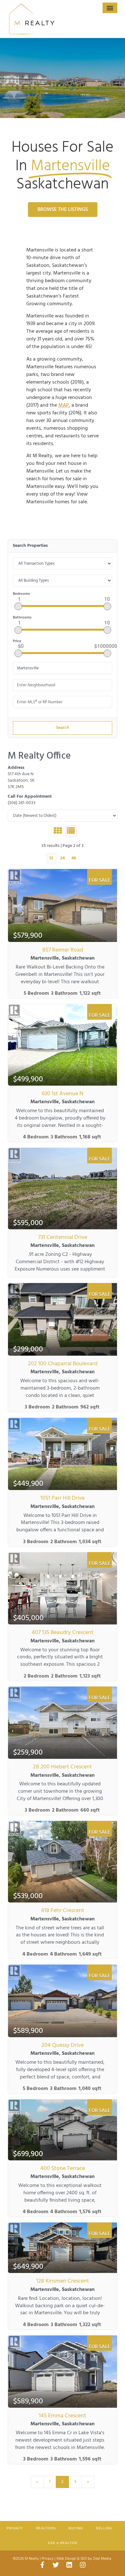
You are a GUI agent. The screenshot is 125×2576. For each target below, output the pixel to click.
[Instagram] (83, 2565)
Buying (76, 2528)
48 (74, 858)
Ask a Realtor (63, 2543)
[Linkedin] (69, 2565)
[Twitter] (56, 2565)
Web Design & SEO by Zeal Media (84, 2559)
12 (51, 858)
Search (63, 728)
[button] (110, 8)
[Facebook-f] (42, 2565)
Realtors (46, 2528)
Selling (104, 2528)
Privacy (15, 2528)
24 (63, 858)
